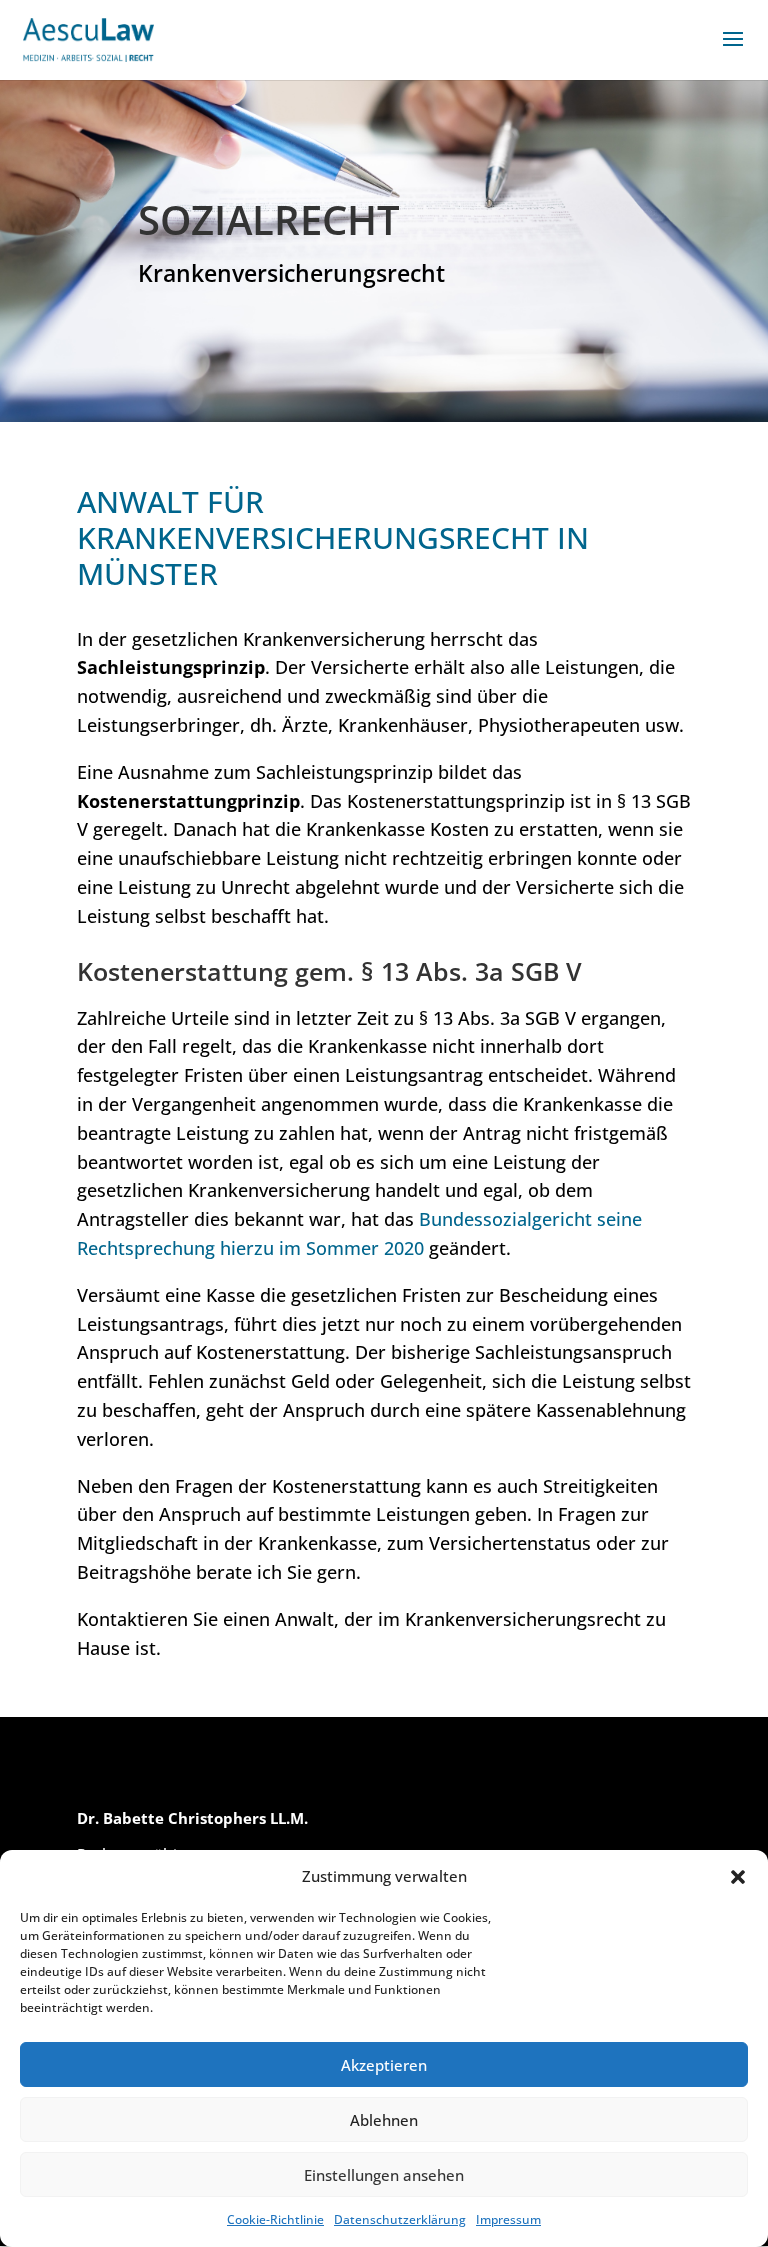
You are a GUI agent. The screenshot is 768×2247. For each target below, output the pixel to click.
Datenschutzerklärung (400, 2219)
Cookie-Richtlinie (275, 2219)
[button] (738, 1877)
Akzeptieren (384, 2065)
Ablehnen (384, 2120)
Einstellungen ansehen (384, 2175)
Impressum (508, 2219)
